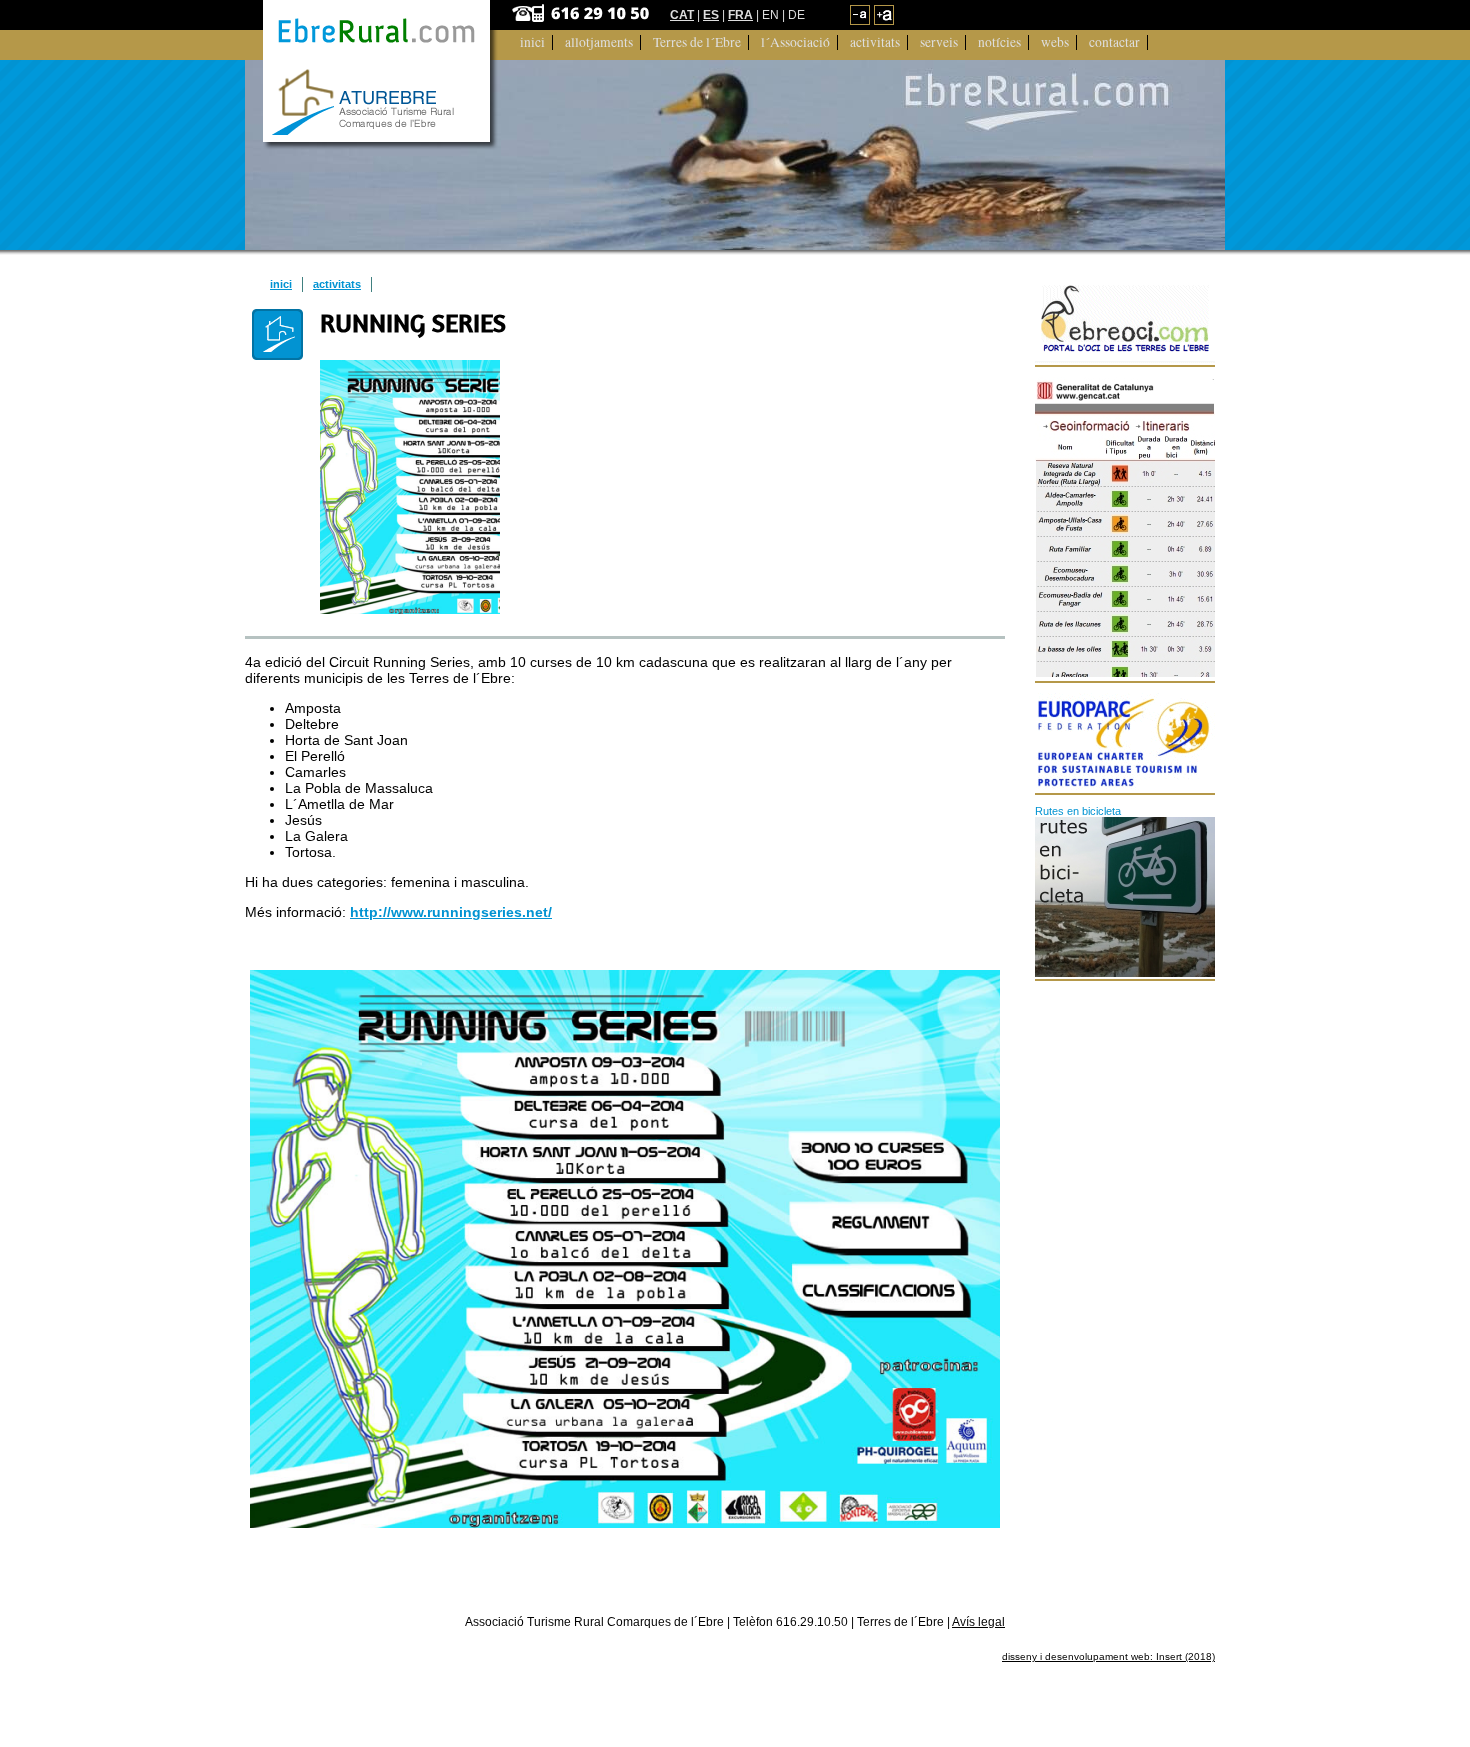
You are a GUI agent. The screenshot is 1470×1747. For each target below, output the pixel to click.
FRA (740, 15)
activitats (337, 284)
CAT (682, 15)
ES (711, 15)
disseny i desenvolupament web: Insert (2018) (1108, 1656)
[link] (860, 20)
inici (281, 284)
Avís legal (978, 1622)
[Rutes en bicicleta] (1125, 897)
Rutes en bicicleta (1078, 811)
